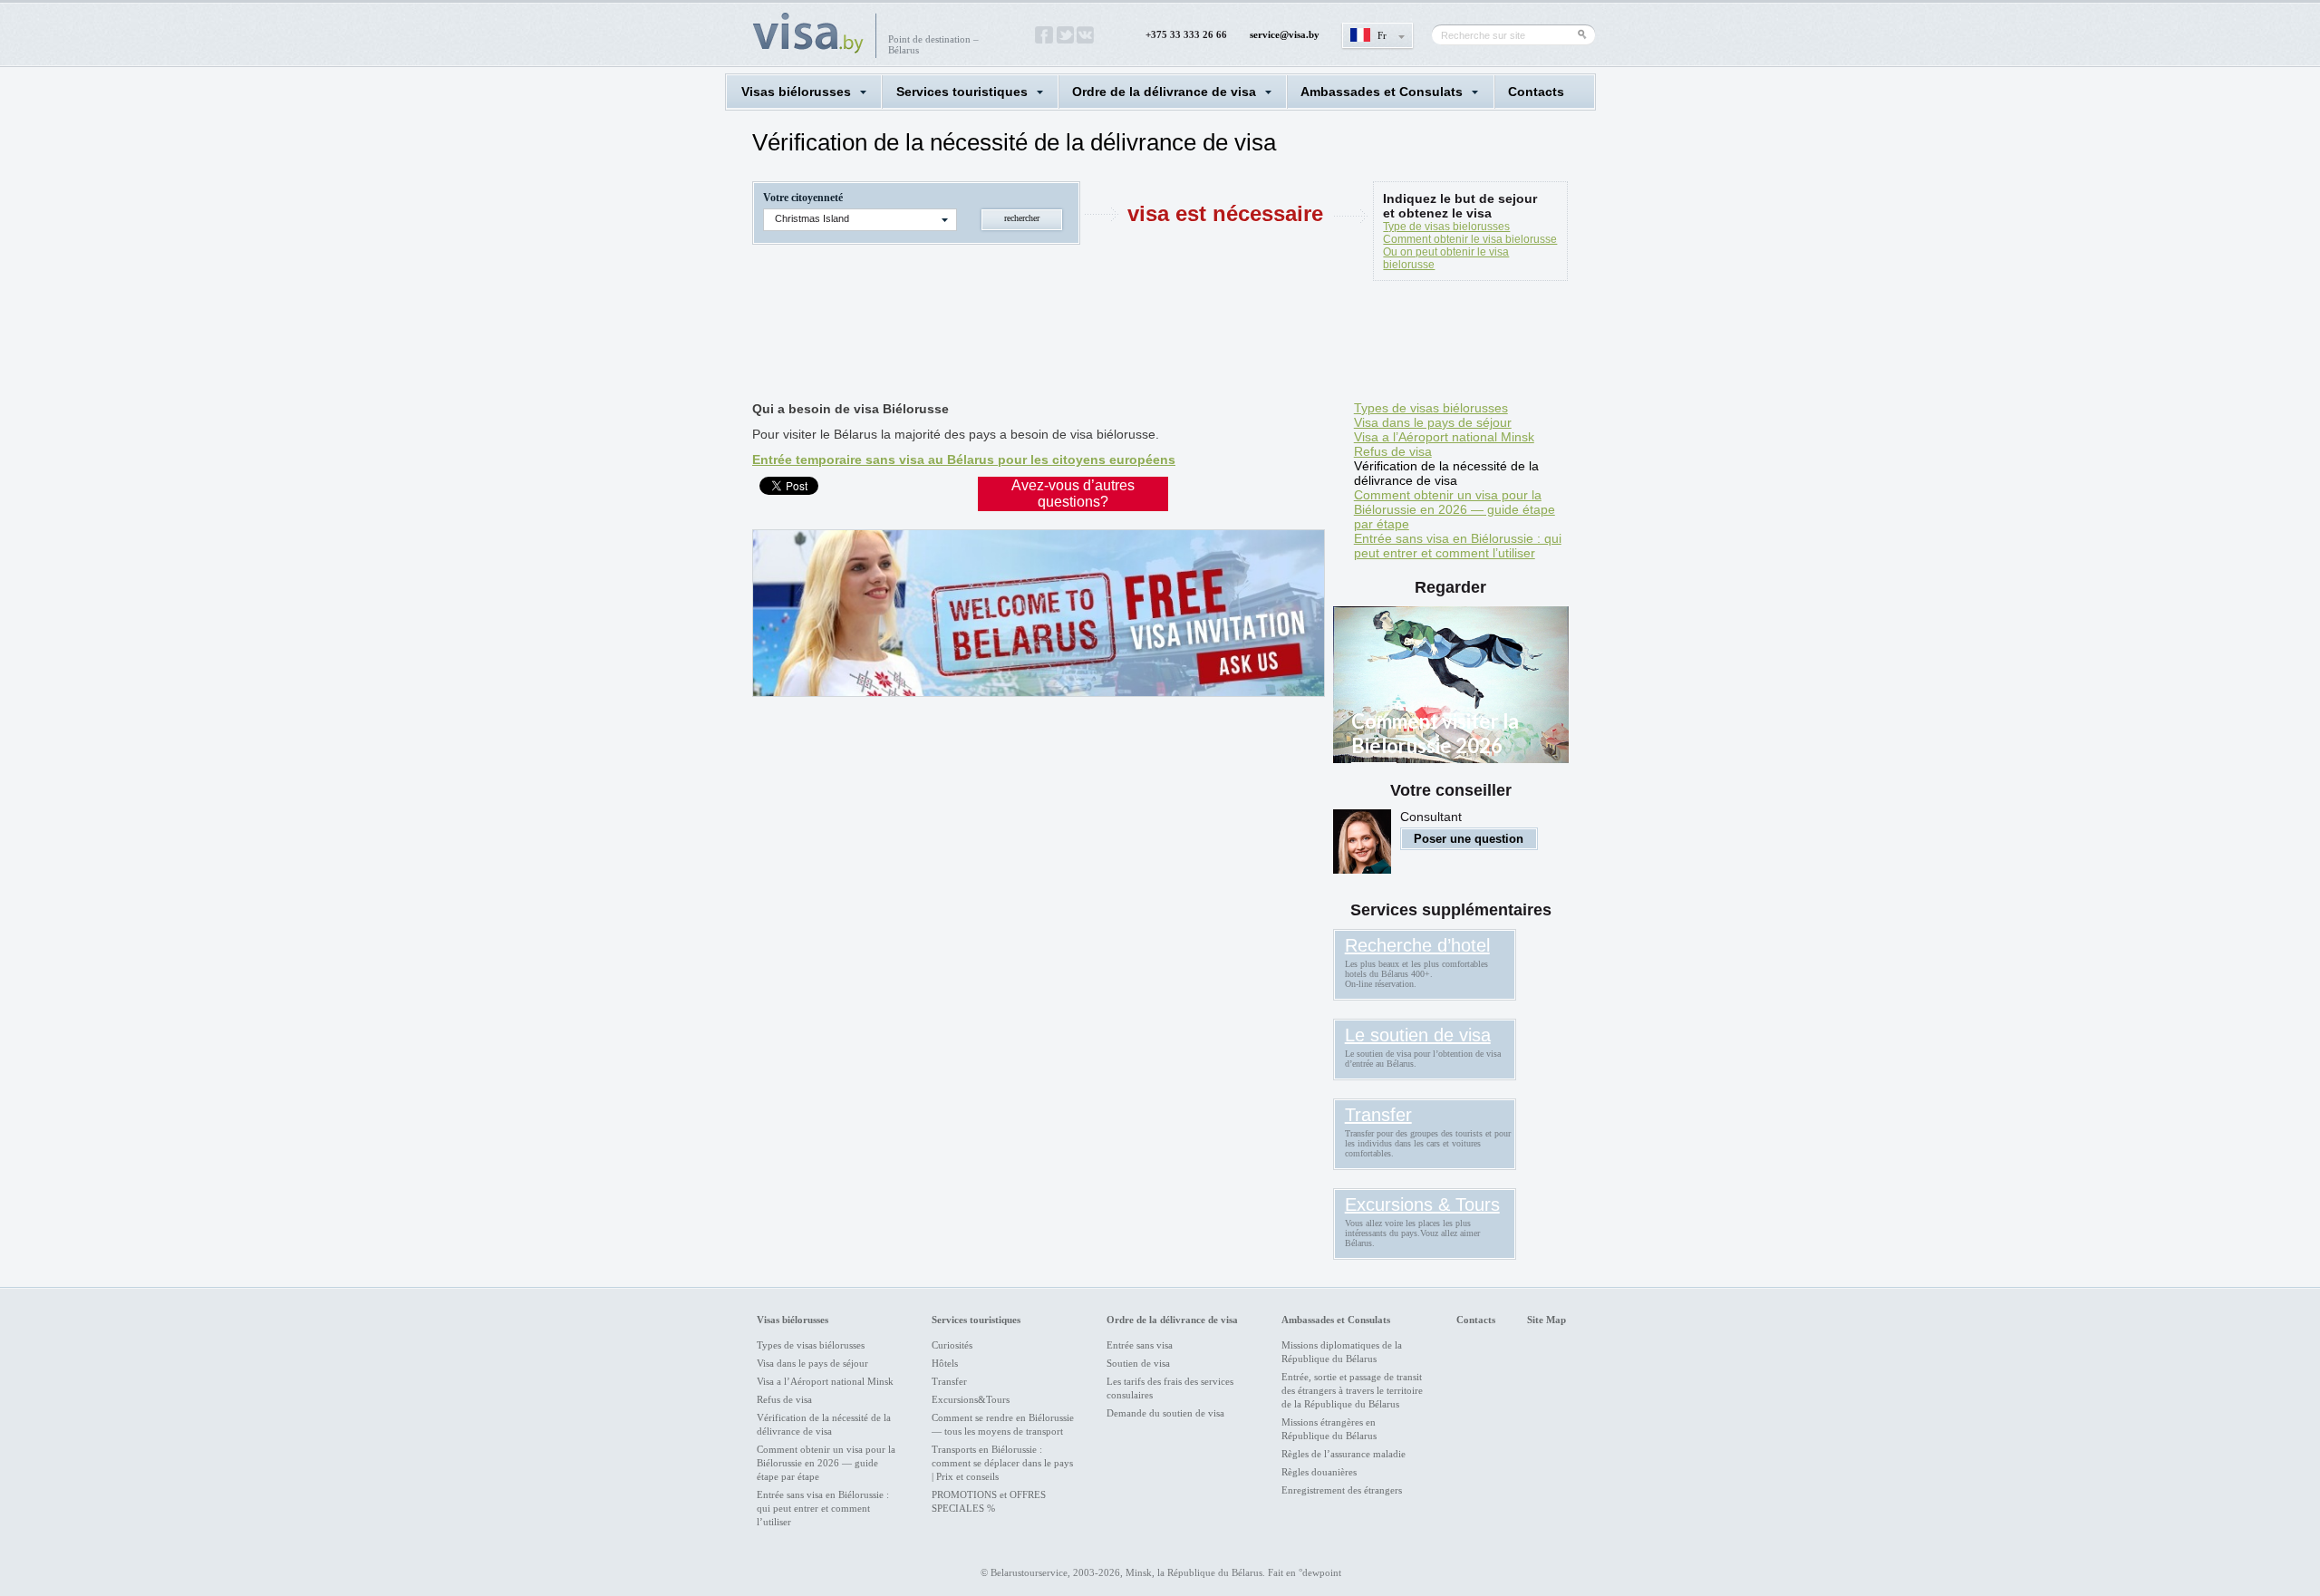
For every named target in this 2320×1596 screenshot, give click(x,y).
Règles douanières (1319, 1472)
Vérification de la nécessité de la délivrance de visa (1446, 473)
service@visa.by (1285, 34)
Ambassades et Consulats (1382, 92)
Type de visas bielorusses (1446, 227)
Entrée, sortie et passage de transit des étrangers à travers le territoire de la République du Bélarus (1352, 1390)
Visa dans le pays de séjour (1433, 422)
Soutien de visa (1138, 1363)
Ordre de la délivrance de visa (1164, 92)
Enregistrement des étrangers (1342, 1490)
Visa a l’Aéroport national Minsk (1444, 437)
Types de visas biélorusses (1431, 408)
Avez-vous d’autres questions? (1073, 493)
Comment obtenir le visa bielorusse (1470, 239)
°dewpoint (1320, 1572)
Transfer (1378, 1115)
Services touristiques (962, 92)
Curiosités (952, 1345)
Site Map (1547, 1320)
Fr (1382, 35)
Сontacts (1536, 92)
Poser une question (1469, 839)
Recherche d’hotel (1417, 945)
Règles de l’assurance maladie (1344, 1454)
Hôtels (945, 1363)
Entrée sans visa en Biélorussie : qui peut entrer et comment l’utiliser (1458, 546)
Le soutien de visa (1418, 1035)
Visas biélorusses (796, 92)
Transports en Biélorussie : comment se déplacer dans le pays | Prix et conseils (1002, 1463)
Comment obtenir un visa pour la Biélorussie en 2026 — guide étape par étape (1455, 509)
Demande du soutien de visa (1165, 1413)
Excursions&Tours (971, 1399)
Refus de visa (1393, 451)
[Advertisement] (1082, 344)
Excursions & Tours (1422, 1204)
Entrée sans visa (1140, 1345)
